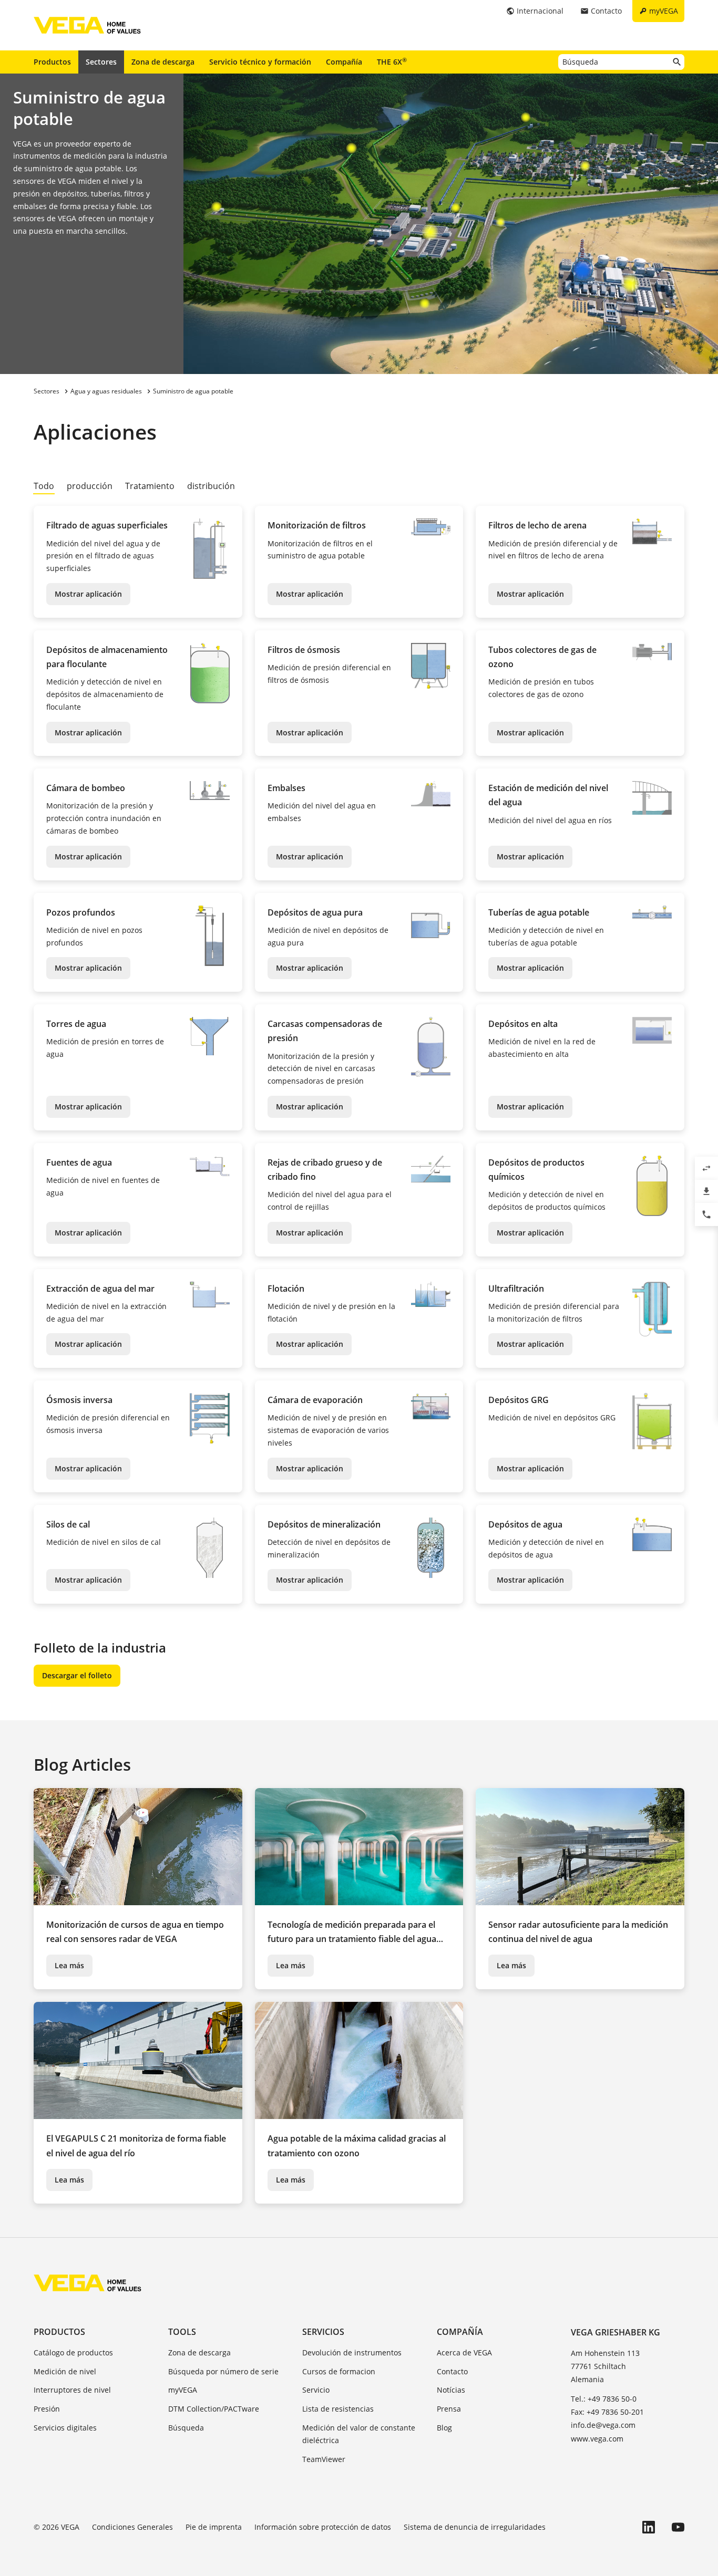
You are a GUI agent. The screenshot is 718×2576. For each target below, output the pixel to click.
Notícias (451, 2390)
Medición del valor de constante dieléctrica (359, 2434)
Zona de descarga (163, 62)
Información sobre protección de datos (323, 2527)
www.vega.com (597, 2439)
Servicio (316, 2390)
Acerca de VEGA (464, 2352)
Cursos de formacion (339, 2371)
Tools (182, 2332)
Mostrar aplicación (88, 594)
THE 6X (392, 61)
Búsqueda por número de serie (223, 2371)
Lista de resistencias (338, 2409)
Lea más (69, 1965)
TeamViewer (324, 2459)
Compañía (344, 62)
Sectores (101, 62)
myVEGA (183, 2390)
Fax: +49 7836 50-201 (607, 2412)
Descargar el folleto (77, 1675)
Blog (444, 2428)
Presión (47, 2409)
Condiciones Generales (132, 2527)
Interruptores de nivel (72, 2390)
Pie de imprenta (214, 2527)
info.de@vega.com (603, 2425)
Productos (52, 62)
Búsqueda (186, 2428)
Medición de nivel (65, 2371)
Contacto (452, 2371)
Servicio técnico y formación (260, 62)
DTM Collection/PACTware (214, 2409)
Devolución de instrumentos (352, 2352)
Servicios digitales (65, 2428)
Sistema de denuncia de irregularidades (475, 2527)
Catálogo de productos (73, 2352)
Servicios (323, 2332)
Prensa (449, 2409)
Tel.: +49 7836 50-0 (604, 2399)
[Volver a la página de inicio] (88, 2283)
